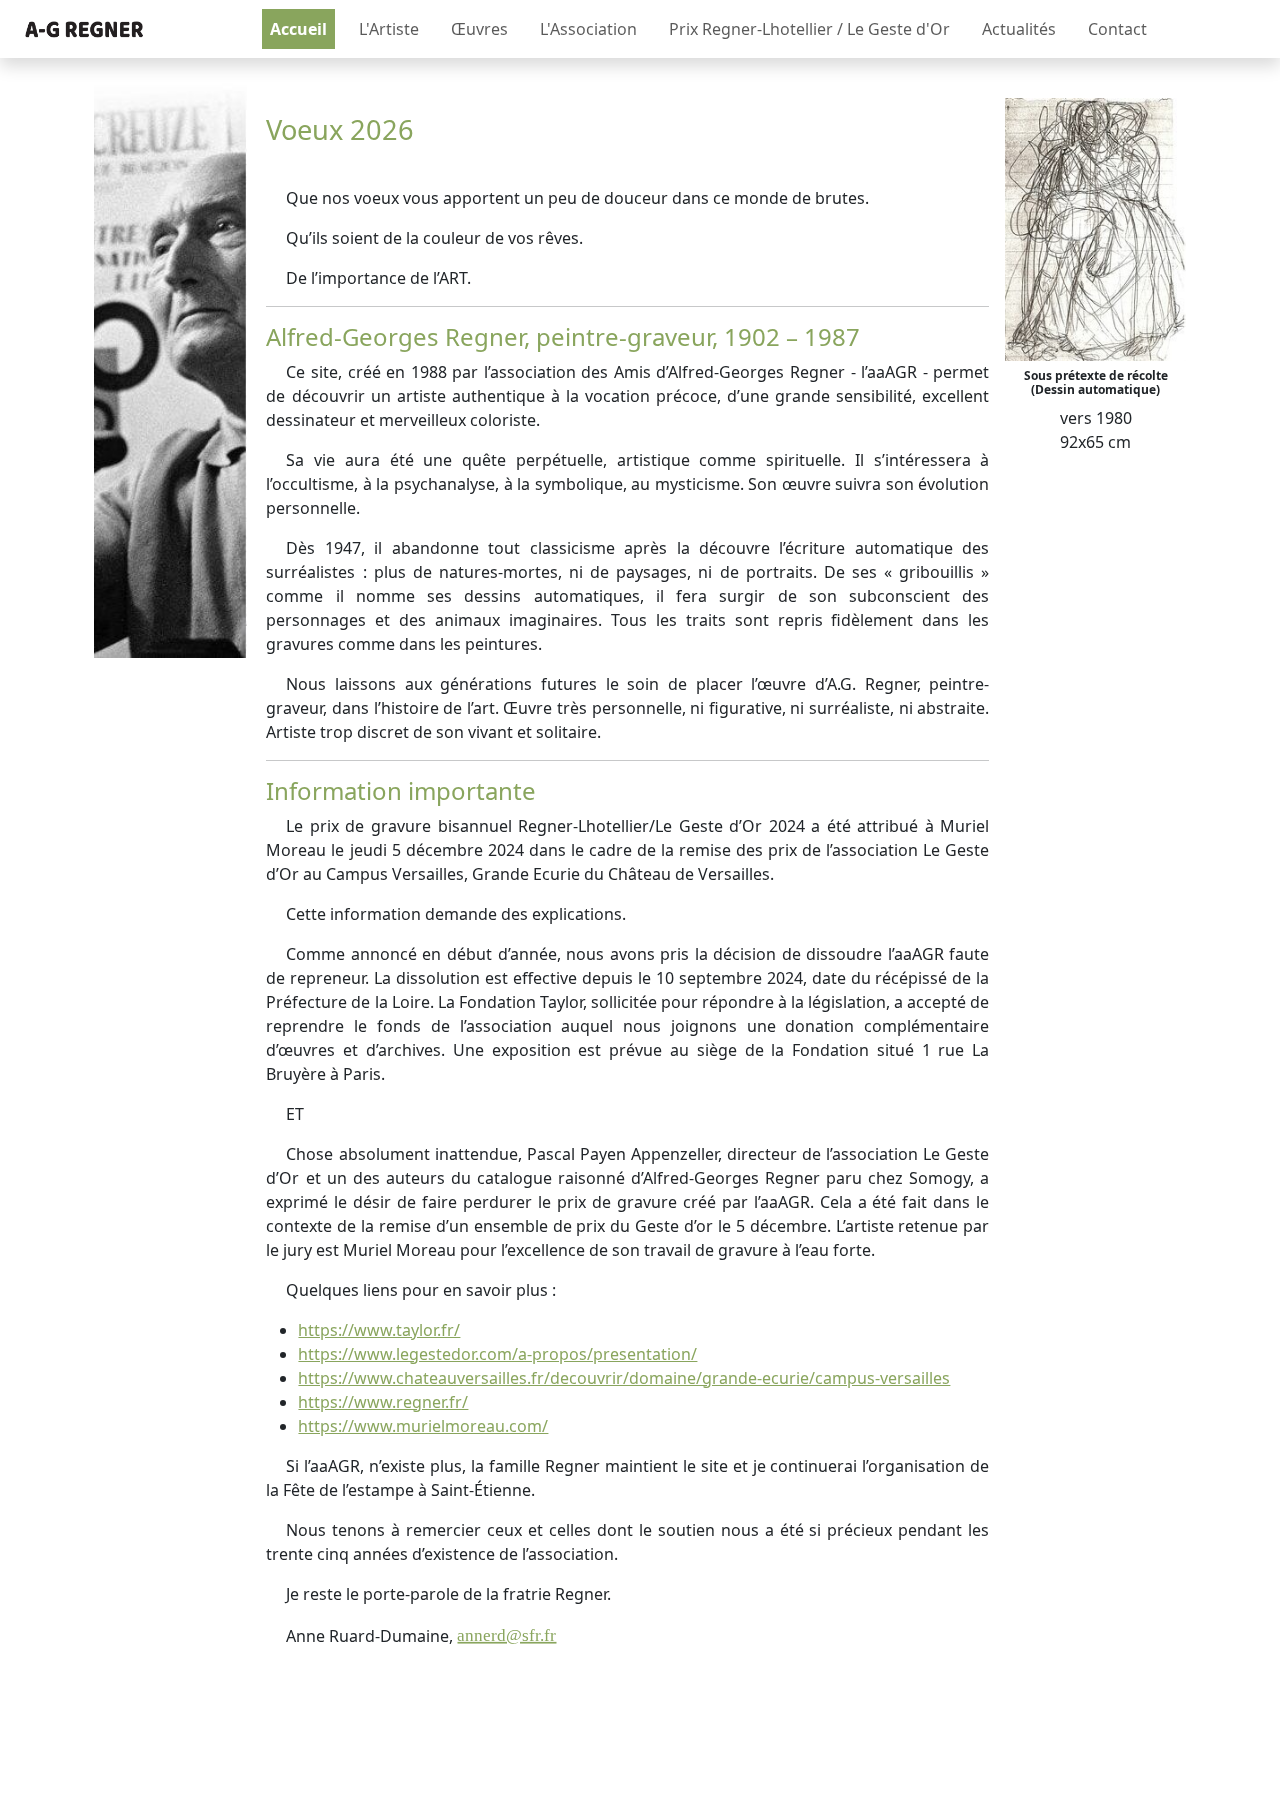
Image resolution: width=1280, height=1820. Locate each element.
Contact (1117, 29)
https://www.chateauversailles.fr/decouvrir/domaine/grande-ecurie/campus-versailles (624, 1378)
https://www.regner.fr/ (383, 1402)
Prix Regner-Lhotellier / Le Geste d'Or (809, 29)
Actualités (1019, 29)
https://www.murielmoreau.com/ (423, 1426)
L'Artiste (389, 29)
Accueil (298, 29)
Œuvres (479, 29)
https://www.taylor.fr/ (379, 1330)
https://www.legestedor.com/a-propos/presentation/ (497, 1354)
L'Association (588, 29)
